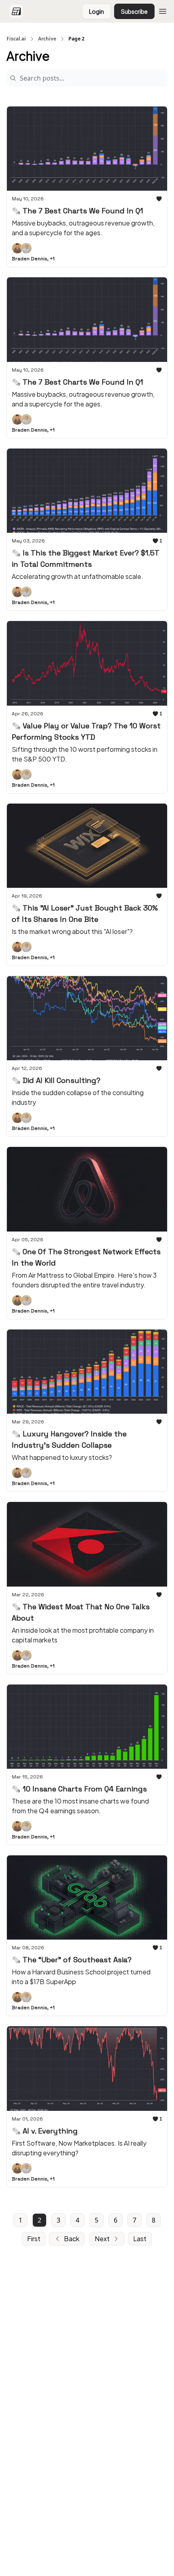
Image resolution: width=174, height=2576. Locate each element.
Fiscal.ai (16, 39)
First (34, 2239)
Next (102, 2239)
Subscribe (134, 11)
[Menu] (163, 10)
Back (72, 2239)
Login (97, 11)
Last (140, 2239)
